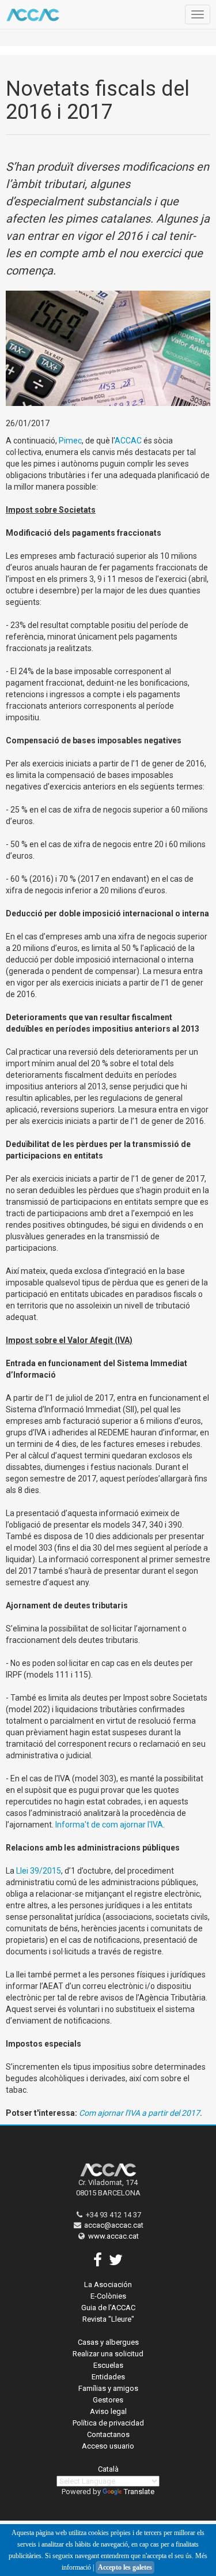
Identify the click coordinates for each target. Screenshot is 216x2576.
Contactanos (108, 2434)
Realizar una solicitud (108, 2354)
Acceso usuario (108, 2446)
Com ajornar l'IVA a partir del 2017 (139, 2113)
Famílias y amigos (108, 2388)
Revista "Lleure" (108, 2319)
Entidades (108, 2377)
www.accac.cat (113, 2236)
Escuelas (108, 2365)
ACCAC (128, 441)
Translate (139, 2492)
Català (108, 2469)
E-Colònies (108, 2296)
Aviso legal (108, 2411)
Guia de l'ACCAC (108, 2308)
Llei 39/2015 (39, 1871)
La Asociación (108, 2284)
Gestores (108, 2400)
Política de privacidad (108, 2423)
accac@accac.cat (114, 2225)
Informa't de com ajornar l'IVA (109, 1825)
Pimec (70, 441)
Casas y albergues (108, 2342)
